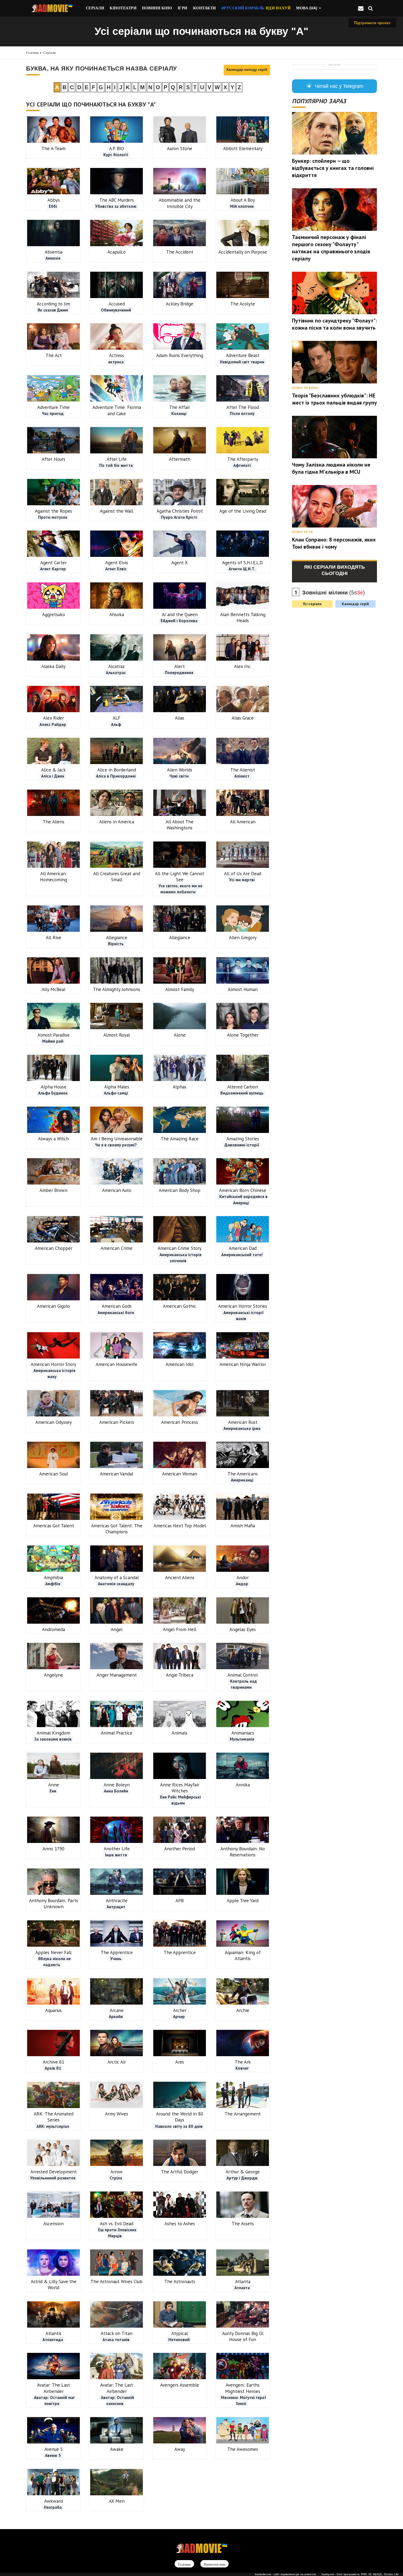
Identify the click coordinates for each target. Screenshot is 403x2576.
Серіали (49, 53)
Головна (32, 53)
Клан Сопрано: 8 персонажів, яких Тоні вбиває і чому (334, 543)
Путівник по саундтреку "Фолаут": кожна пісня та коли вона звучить (334, 324)
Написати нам (214, 2564)
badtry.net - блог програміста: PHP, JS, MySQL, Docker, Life (360, 2574)
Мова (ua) (307, 8)
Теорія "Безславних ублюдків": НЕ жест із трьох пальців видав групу (334, 399)
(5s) (334, 593)
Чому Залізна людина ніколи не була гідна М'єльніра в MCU (331, 468)
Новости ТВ (302, 532)
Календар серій (355, 604)
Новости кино (305, 388)
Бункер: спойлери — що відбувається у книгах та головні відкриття (333, 168)
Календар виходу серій (247, 70)
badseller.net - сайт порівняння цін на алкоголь (286, 2574)
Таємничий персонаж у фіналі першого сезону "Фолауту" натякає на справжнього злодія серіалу (331, 248)
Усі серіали (312, 604)
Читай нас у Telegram (339, 86)
